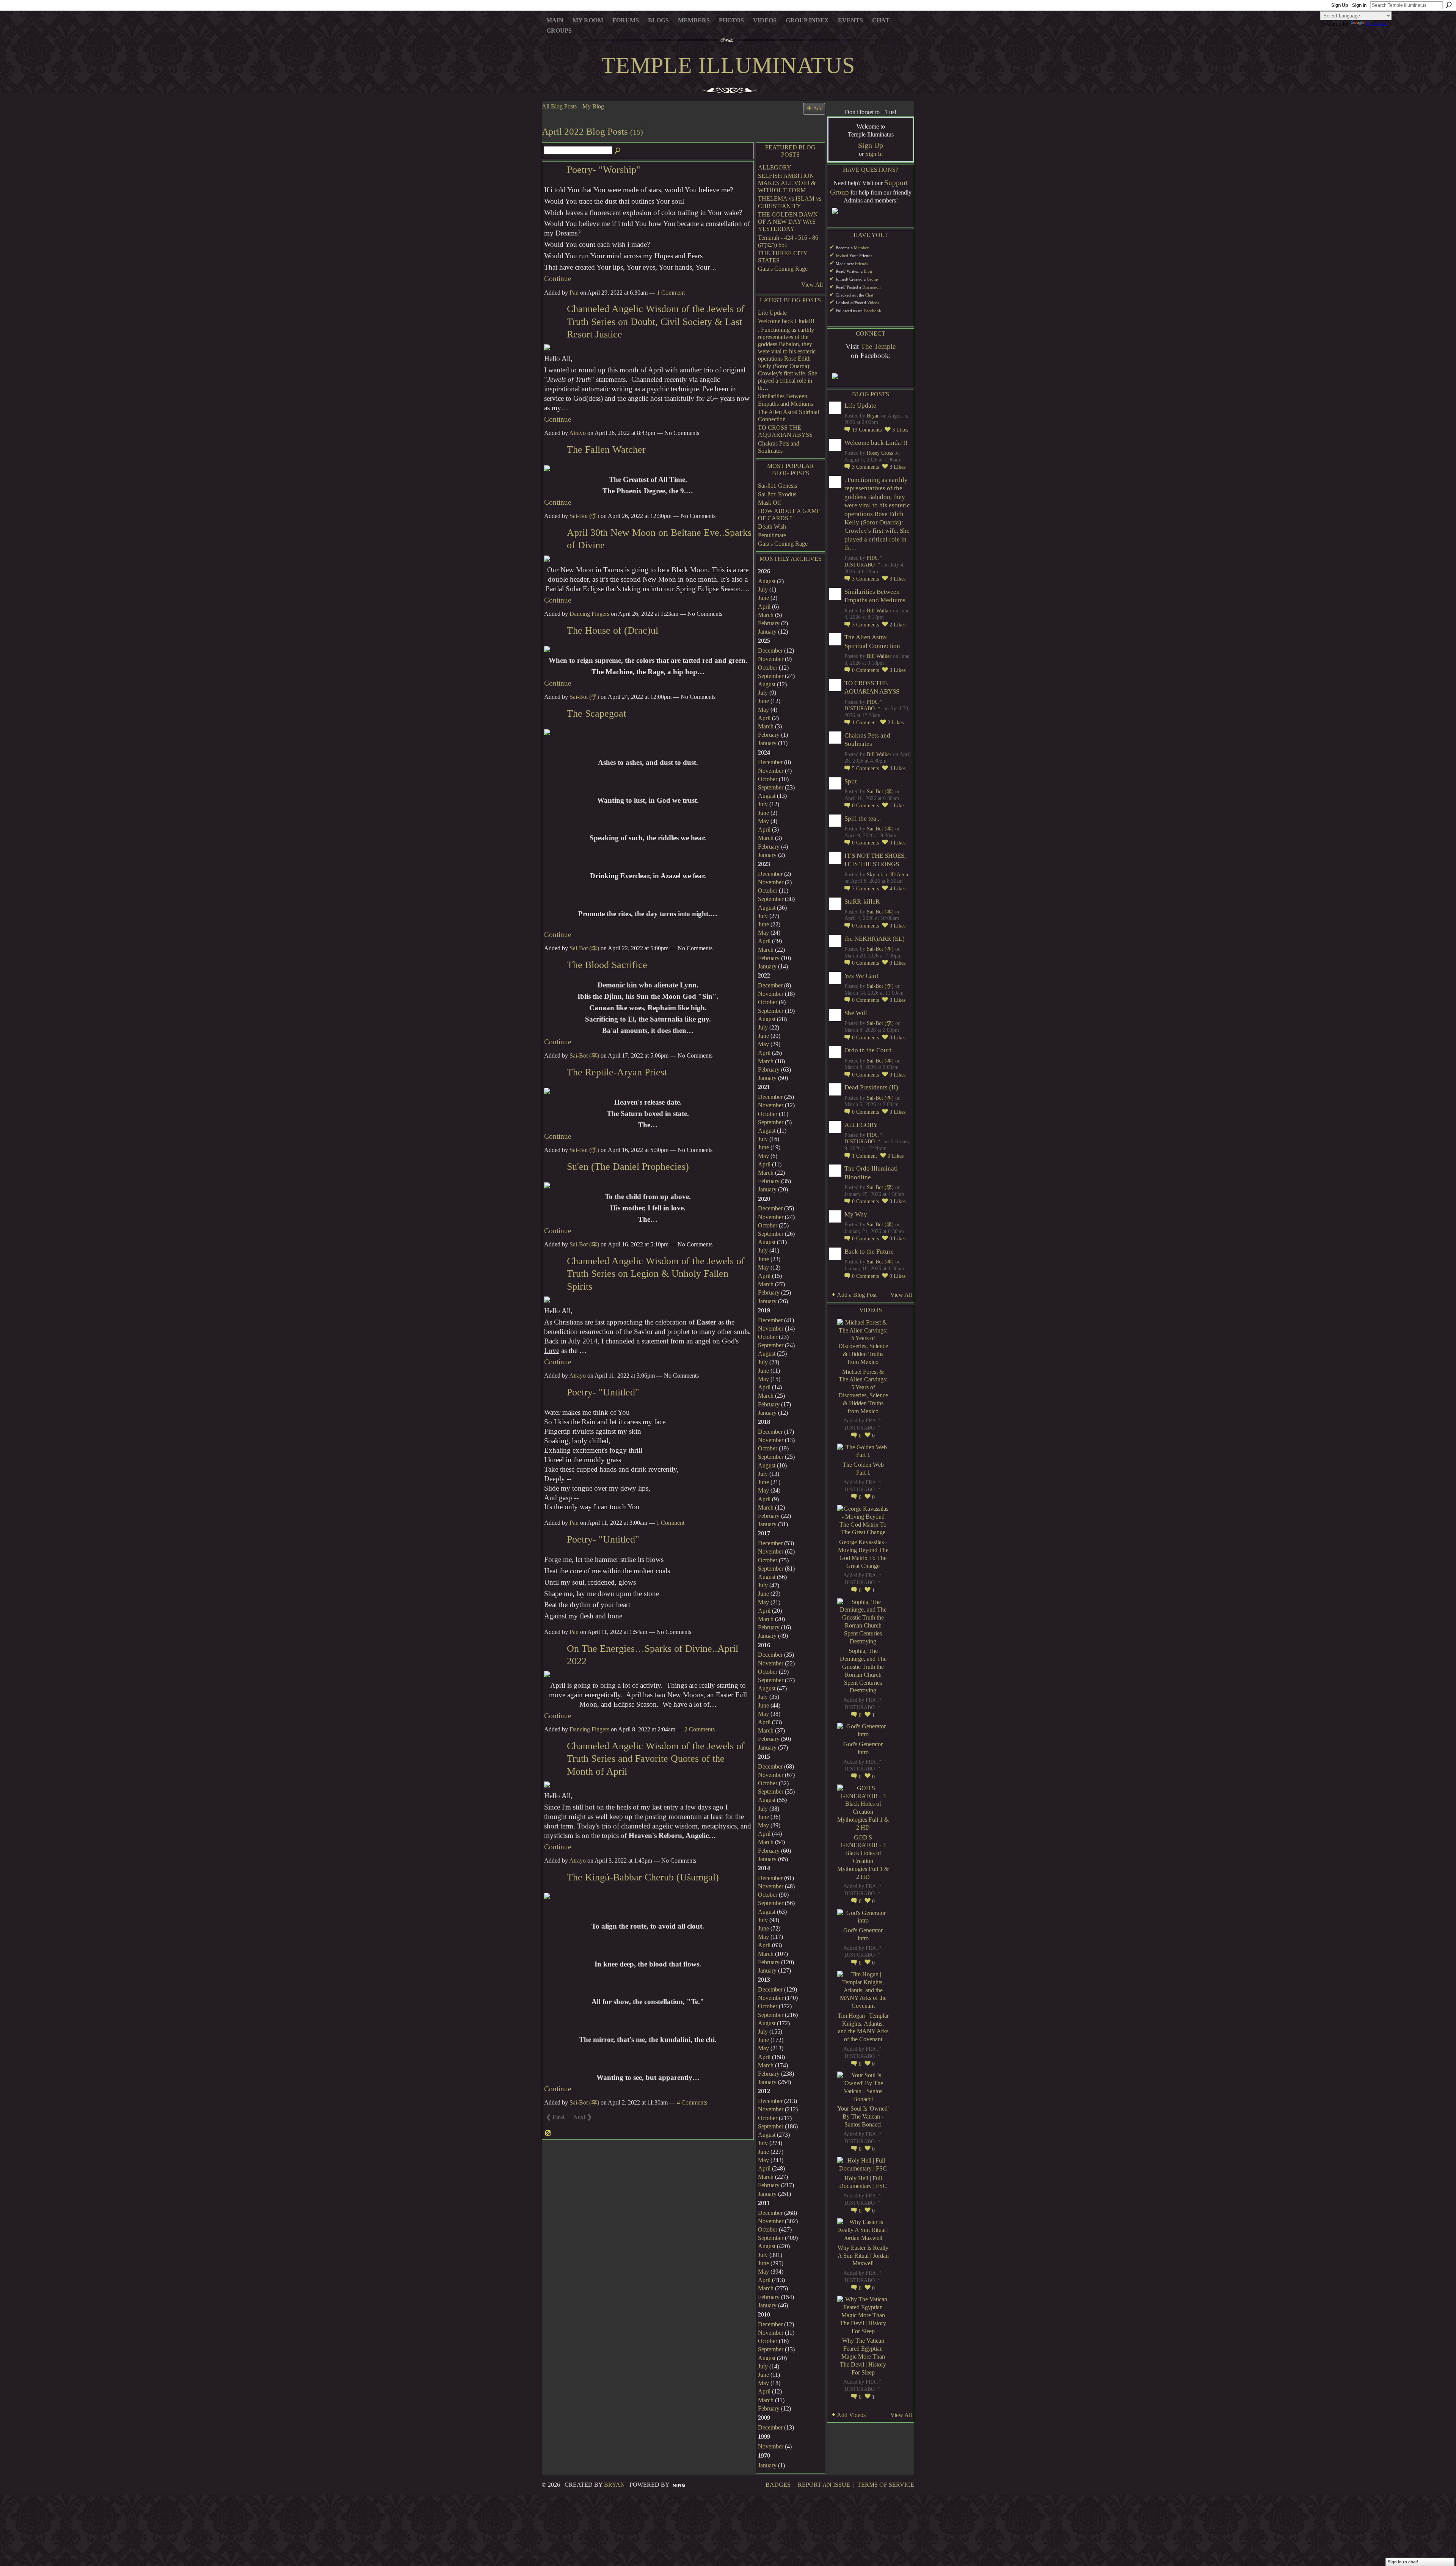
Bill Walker (879, 611)
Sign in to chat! (1403, 2562)
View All (812, 285)
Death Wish (772, 527)
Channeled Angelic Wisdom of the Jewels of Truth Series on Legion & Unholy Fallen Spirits (656, 1274)
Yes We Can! (861, 976)
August (767, 581)
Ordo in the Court (868, 1050)
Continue (558, 279)
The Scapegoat (596, 713)
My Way (856, 1214)
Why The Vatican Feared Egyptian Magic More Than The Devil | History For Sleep (863, 2356)
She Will (856, 1013)
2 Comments (700, 1729)
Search (1449, 5)
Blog (868, 271)
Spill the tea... (863, 818)
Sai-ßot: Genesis (777, 486)
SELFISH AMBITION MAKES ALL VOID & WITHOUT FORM (787, 183)
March (766, 615)
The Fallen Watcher (606, 450)
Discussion (872, 287)
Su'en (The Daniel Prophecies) (628, 1167)
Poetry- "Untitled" (603, 1392)
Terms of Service (886, 2485)
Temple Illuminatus (728, 65)
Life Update (772, 313)
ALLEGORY (775, 167)
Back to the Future (869, 1252)
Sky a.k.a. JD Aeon (887, 875)
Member (861, 248)
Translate (1377, 24)
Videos (873, 303)
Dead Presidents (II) (871, 1087)
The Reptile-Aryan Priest (617, 1072)
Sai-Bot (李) (584, 516)
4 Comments (692, 2102)
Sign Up (1340, 5)
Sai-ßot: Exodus (777, 494)
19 (867, 430)
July (763, 589)
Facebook (873, 311)
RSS (548, 2133)
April (764, 607)
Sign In (1359, 5)
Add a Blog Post (857, 1295)
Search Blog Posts (618, 151)
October (768, 668)
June (763, 598)
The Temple (878, 346)
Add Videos (851, 2415)
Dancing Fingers (589, 614)
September (771, 676)
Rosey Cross (880, 453)
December (770, 651)
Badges (778, 2485)
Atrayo (577, 433)
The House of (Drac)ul (613, 630)
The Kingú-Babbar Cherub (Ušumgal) (643, 1877)
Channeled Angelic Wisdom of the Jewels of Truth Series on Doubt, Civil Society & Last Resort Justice (656, 322)
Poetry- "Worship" (604, 170)
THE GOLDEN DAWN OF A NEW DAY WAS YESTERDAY (788, 222)
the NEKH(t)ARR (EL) (875, 939)
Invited (842, 256)
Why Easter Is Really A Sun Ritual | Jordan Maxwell (863, 2256)
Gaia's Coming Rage (783, 269)
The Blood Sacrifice (607, 965)
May (763, 710)
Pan (574, 293)
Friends (861, 264)
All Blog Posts (559, 106)
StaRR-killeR (862, 902)
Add (818, 108)
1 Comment (671, 293)
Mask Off (770, 503)
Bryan (873, 416)
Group (872, 279)
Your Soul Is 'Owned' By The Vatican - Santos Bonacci (863, 2116)
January (767, 632)
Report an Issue (824, 2485)
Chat (869, 295)
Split (851, 781)
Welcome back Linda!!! (786, 321)
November (771, 659)
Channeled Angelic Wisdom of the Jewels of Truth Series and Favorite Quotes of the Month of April (656, 1759)
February (769, 623)
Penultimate (772, 535)
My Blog (593, 106)
